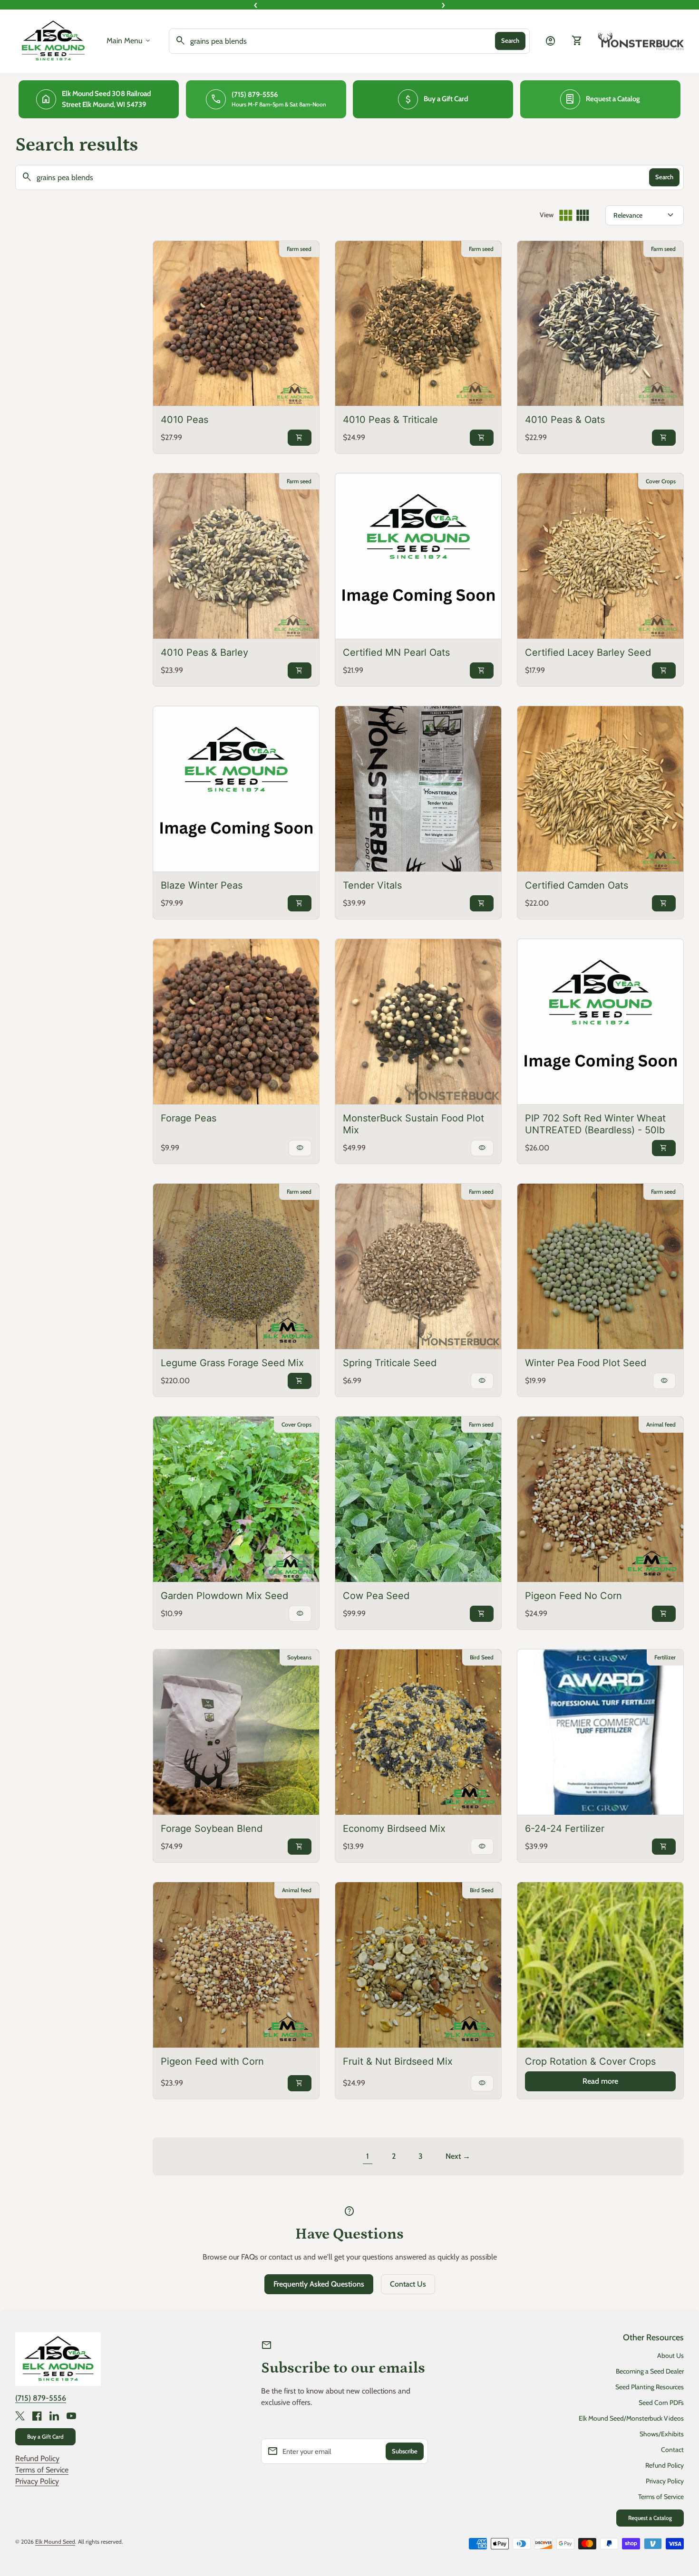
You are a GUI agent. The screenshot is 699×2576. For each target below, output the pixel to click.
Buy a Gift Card (45, 2437)
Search (510, 41)
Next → (458, 2156)
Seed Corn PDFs (661, 2403)
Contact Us (408, 2284)
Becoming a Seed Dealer (650, 2371)
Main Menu (129, 41)
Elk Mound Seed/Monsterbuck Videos (631, 2418)
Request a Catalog (650, 2518)
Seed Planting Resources (650, 2387)
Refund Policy (37, 2458)
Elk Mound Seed (55, 2542)
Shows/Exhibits (662, 2434)
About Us (670, 2356)
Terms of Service (42, 2470)
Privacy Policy (37, 2481)
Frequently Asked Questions (319, 2284)
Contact (672, 2450)
